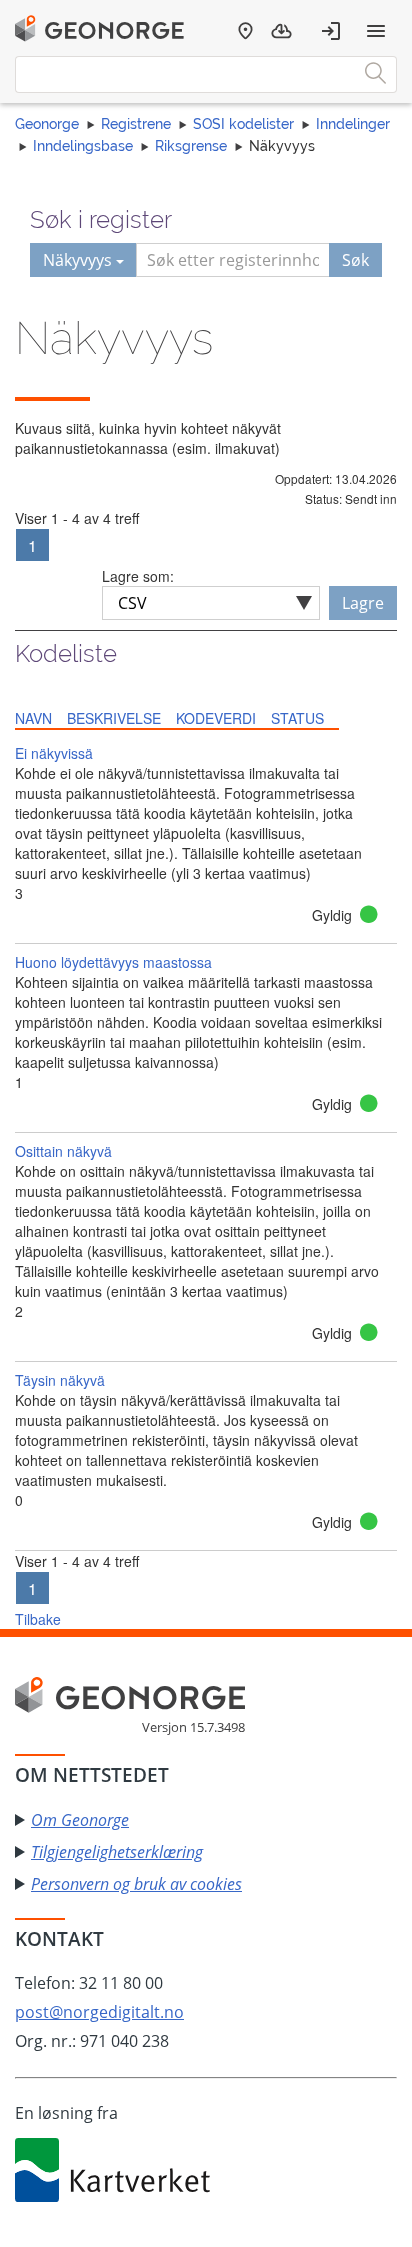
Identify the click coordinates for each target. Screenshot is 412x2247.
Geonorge (47, 124)
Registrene (136, 124)
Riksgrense (191, 146)
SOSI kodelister (243, 124)
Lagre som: (138, 576)
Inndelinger (353, 124)
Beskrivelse (114, 718)
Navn (33, 718)
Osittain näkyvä (63, 1151)
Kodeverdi (216, 718)
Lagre (363, 603)
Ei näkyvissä (54, 753)
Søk (355, 260)
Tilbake (38, 1619)
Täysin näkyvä (60, 1380)
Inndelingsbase (83, 146)
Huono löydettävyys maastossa (113, 962)
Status (297, 718)
